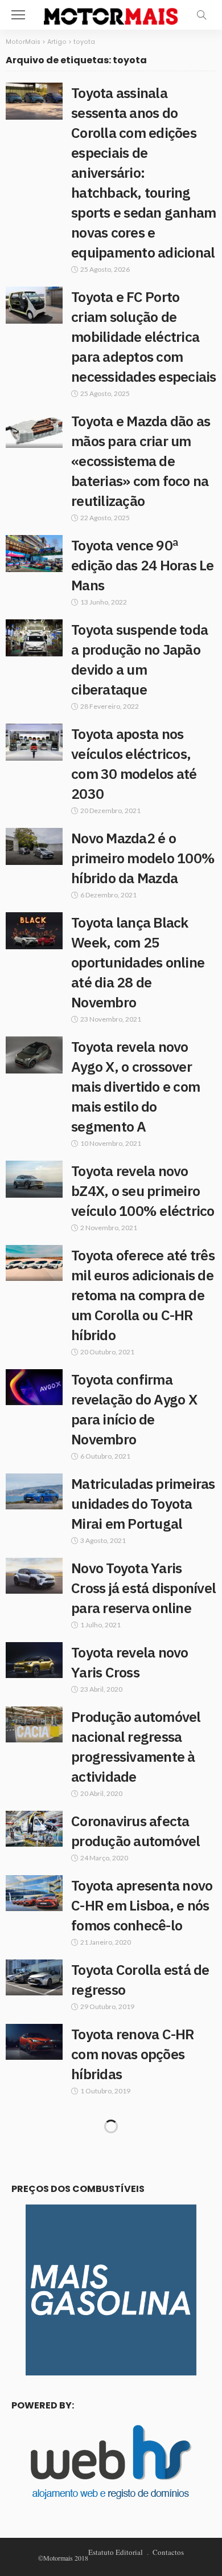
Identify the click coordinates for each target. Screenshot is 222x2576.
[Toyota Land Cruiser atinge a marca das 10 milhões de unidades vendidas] (34, 2126)
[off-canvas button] (18, 15)
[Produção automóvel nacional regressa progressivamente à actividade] (34, 1724)
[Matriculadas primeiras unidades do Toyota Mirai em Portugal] (34, 1491)
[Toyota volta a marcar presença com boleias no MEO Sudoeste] (34, 2230)
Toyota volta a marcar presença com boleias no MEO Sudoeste (139, 2242)
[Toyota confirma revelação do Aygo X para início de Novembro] (34, 1387)
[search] (202, 15)
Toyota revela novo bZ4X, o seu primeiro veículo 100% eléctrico (143, 1191)
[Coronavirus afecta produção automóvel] (34, 1829)
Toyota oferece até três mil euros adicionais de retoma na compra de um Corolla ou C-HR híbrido (143, 1295)
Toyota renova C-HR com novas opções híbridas (133, 2054)
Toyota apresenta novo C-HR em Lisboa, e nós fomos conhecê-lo (142, 1905)
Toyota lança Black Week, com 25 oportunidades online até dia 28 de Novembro (138, 962)
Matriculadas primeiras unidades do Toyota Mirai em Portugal (143, 1503)
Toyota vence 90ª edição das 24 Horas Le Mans (143, 565)
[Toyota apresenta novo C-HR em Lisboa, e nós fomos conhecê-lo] (34, 1893)
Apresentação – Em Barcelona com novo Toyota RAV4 (134, 2535)
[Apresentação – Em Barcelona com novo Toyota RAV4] (34, 2523)
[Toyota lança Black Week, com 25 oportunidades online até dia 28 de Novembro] (34, 931)
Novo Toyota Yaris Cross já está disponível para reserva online (143, 1588)
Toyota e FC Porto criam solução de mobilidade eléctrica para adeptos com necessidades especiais (144, 336)
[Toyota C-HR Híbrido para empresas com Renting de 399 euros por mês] (34, 2419)
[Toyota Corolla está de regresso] (34, 1977)
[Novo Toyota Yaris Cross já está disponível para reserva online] (34, 1576)
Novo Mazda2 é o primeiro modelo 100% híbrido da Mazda (143, 858)
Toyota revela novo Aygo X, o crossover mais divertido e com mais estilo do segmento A (135, 1086)
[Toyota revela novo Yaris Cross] (34, 1660)
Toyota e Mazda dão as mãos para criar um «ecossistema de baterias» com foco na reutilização (141, 461)
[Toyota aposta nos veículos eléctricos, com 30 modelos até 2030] (34, 742)
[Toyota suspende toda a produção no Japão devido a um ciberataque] (34, 638)
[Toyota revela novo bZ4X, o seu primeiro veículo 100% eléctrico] (34, 1179)
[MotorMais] (111, 13)
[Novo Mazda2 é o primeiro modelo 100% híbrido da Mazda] (34, 846)
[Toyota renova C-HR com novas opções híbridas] (34, 2042)
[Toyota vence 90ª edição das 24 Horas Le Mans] (34, 554)
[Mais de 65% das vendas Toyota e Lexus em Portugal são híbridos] (34, 2315)
